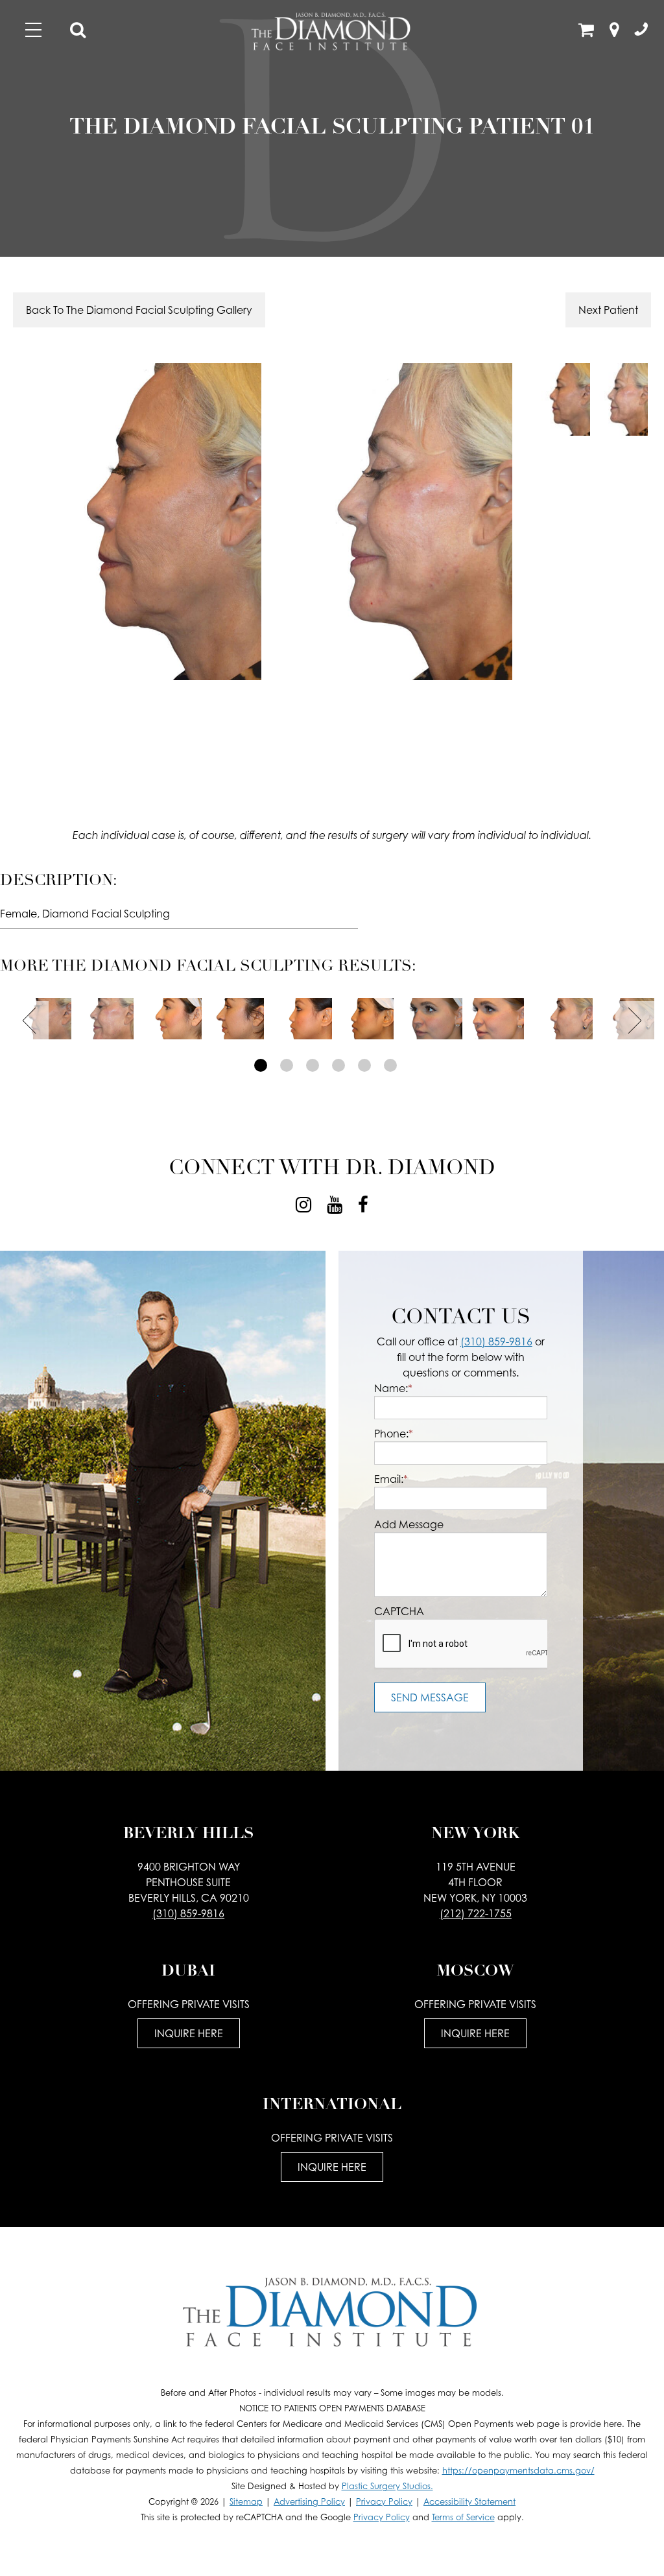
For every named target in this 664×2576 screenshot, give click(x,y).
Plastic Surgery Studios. (387, 2486)
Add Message (409, 1524)
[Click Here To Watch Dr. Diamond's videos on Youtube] (335, 1205)
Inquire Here (189, 2033)
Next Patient (608, 310)
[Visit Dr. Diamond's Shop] (586, 32)
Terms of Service (463, 2517)
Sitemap (246, 2502)
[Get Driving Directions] (614, 32)
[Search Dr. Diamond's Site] (78, 32)
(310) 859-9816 (496, 1341)
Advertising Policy (309, 2502)
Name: (393, 1388)
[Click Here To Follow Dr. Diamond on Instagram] (303, 1205)
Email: (391, 1479)
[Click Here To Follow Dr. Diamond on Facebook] (363, 1205)
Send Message (430, 1697)
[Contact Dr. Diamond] (641, 32)
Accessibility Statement (469, 2502)
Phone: (394, 1434)
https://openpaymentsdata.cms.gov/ (518, 2471)
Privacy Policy (384, 2502)
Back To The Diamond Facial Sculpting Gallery (139, 310)
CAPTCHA (399, 1611)
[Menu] (33, 30)
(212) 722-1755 (476, 1913)
